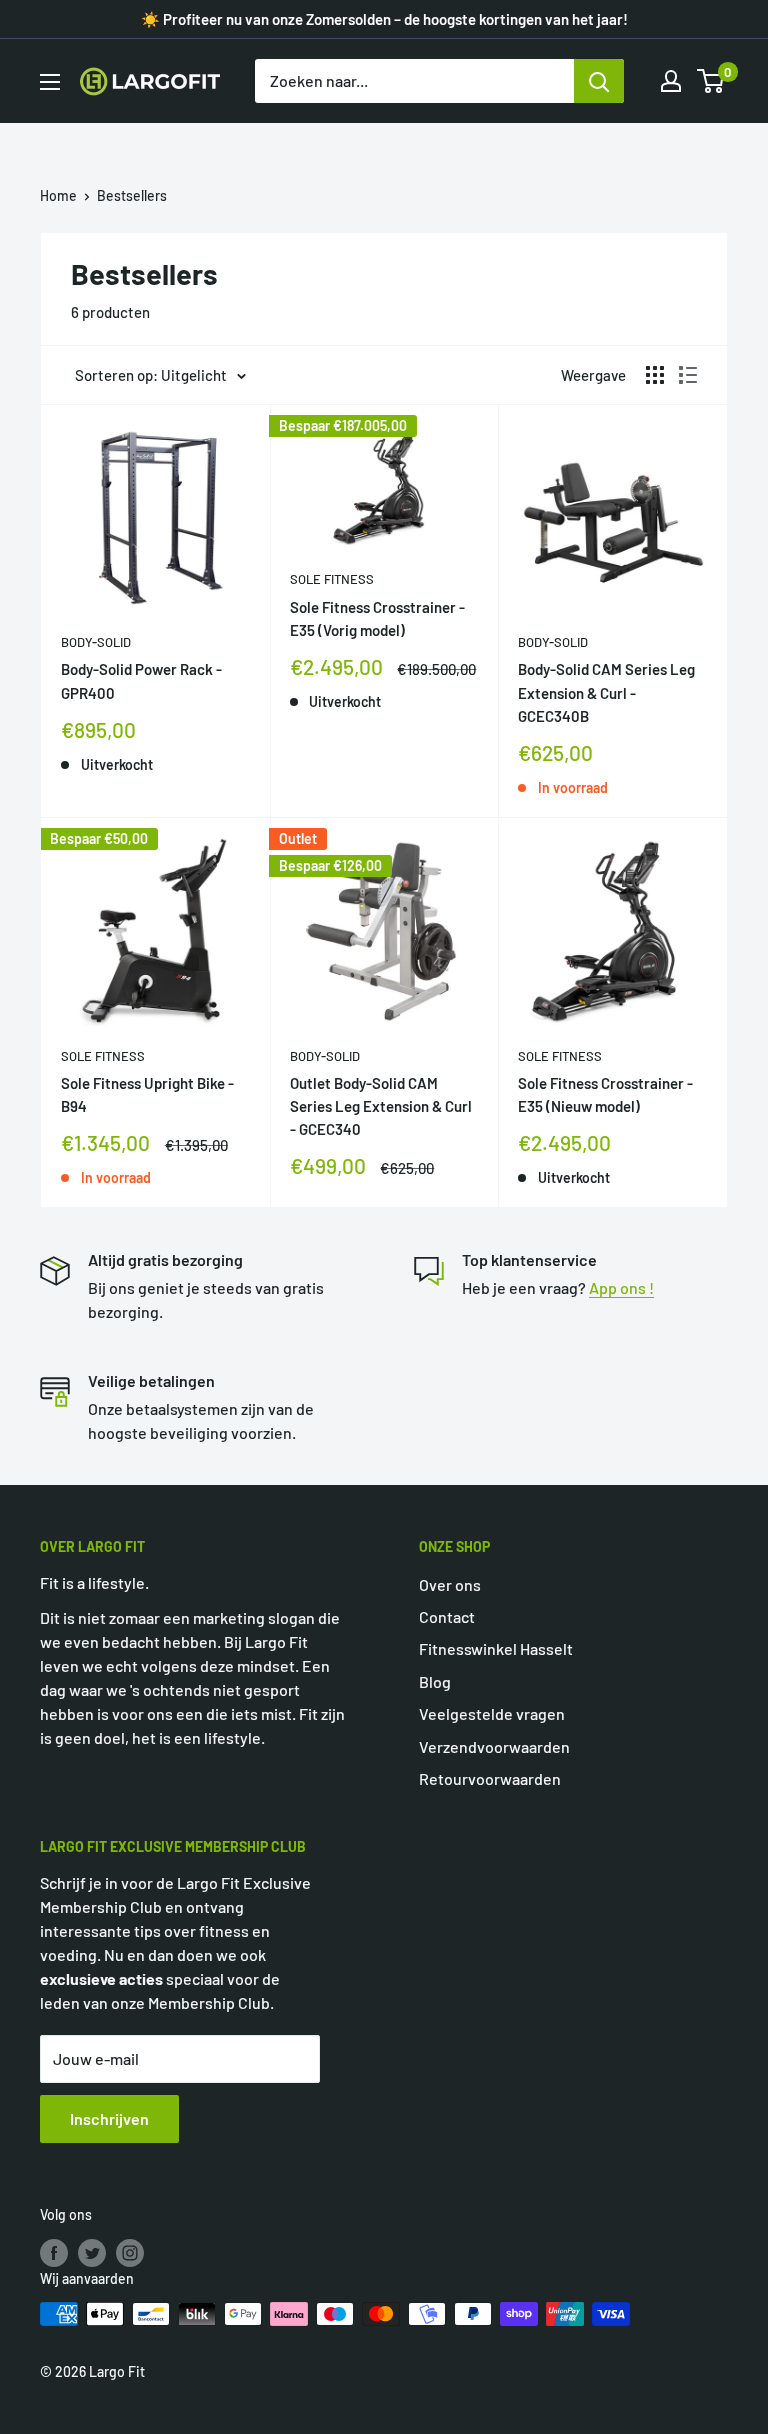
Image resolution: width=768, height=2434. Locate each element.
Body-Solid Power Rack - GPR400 (141, 680)
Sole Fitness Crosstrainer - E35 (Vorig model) (377, 618)
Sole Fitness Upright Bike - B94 (147, 1094)
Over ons (450, 1584)
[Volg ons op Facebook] (54, 2252)
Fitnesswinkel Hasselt (496, 1648)
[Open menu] (50, 82)
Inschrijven (109, 2118)
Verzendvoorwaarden (494, 1746)
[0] (711, 81)
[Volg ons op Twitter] (92, 2252)
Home (58, 195)
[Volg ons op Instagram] (130, 2252)
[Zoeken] (599, 81)
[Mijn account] (671, 81)
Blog (435, 1681)
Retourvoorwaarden (490, 1778)
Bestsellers (132, 195)
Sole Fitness (332, 579)
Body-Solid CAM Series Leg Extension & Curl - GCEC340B (606, 692)
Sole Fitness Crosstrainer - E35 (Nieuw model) (605, 1094)
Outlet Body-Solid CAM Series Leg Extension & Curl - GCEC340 (381, 1106)
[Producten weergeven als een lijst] (688, 375)
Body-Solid (96, 642)
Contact (447, 1616)
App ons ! (621, 1287)
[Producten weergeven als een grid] (655, 375)
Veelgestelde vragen (492, 1713)
